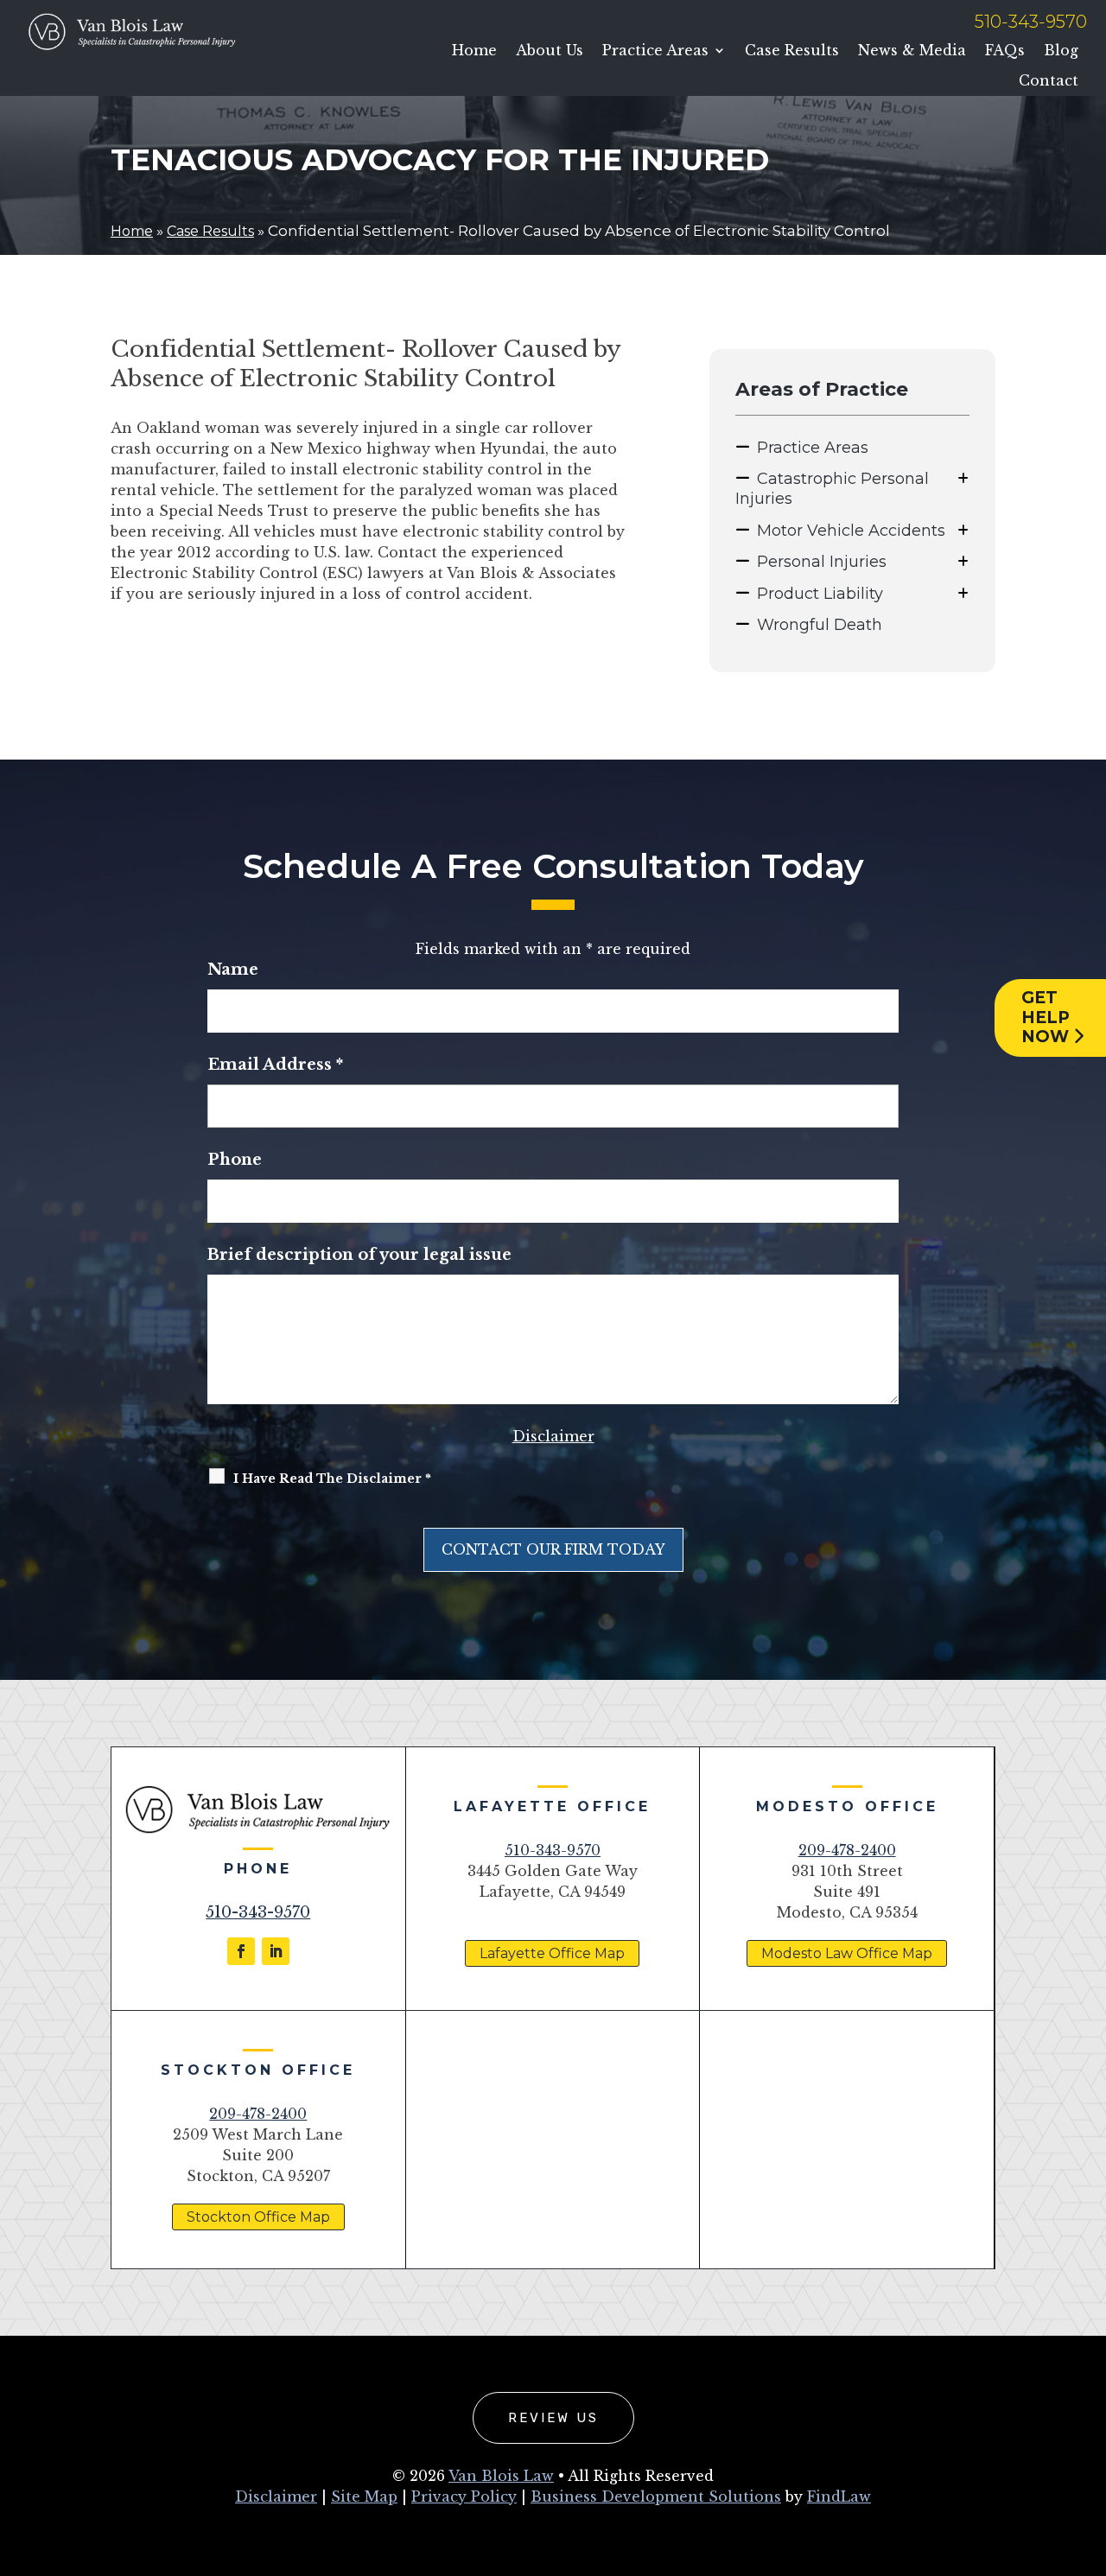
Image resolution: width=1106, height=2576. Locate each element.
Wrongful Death (820, 625)
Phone (235, 1160)
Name (233, 970)
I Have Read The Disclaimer (332, 1479)
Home (474, 51)
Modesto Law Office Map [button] (847, 1953)
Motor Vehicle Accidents (851, 531)
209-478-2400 (847, 1850)
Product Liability (820, 594)
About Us (550, 51)
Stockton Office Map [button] (258, 2217)
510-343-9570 (1031, 22)
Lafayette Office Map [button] (552, 1953)
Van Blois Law (501, 2476)
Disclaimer (553, 1436)
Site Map (364, 2496)
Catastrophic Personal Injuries (832, 489)
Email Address (275, 1065)
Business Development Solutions (656, 2496)
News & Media (912, 51)
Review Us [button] (553, 2418)
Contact (1049, 81)
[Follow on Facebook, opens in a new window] (241, 1951)
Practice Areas (655, 51)
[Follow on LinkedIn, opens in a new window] (276, 1951)
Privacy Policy (464, 2496)
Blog (1061, 51)
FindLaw (839, 2496)
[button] (1089, 2451)
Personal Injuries (822, 562)
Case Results (792, 51)
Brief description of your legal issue (359, 1255)
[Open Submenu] (963, 478)
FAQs (1005, 51)
